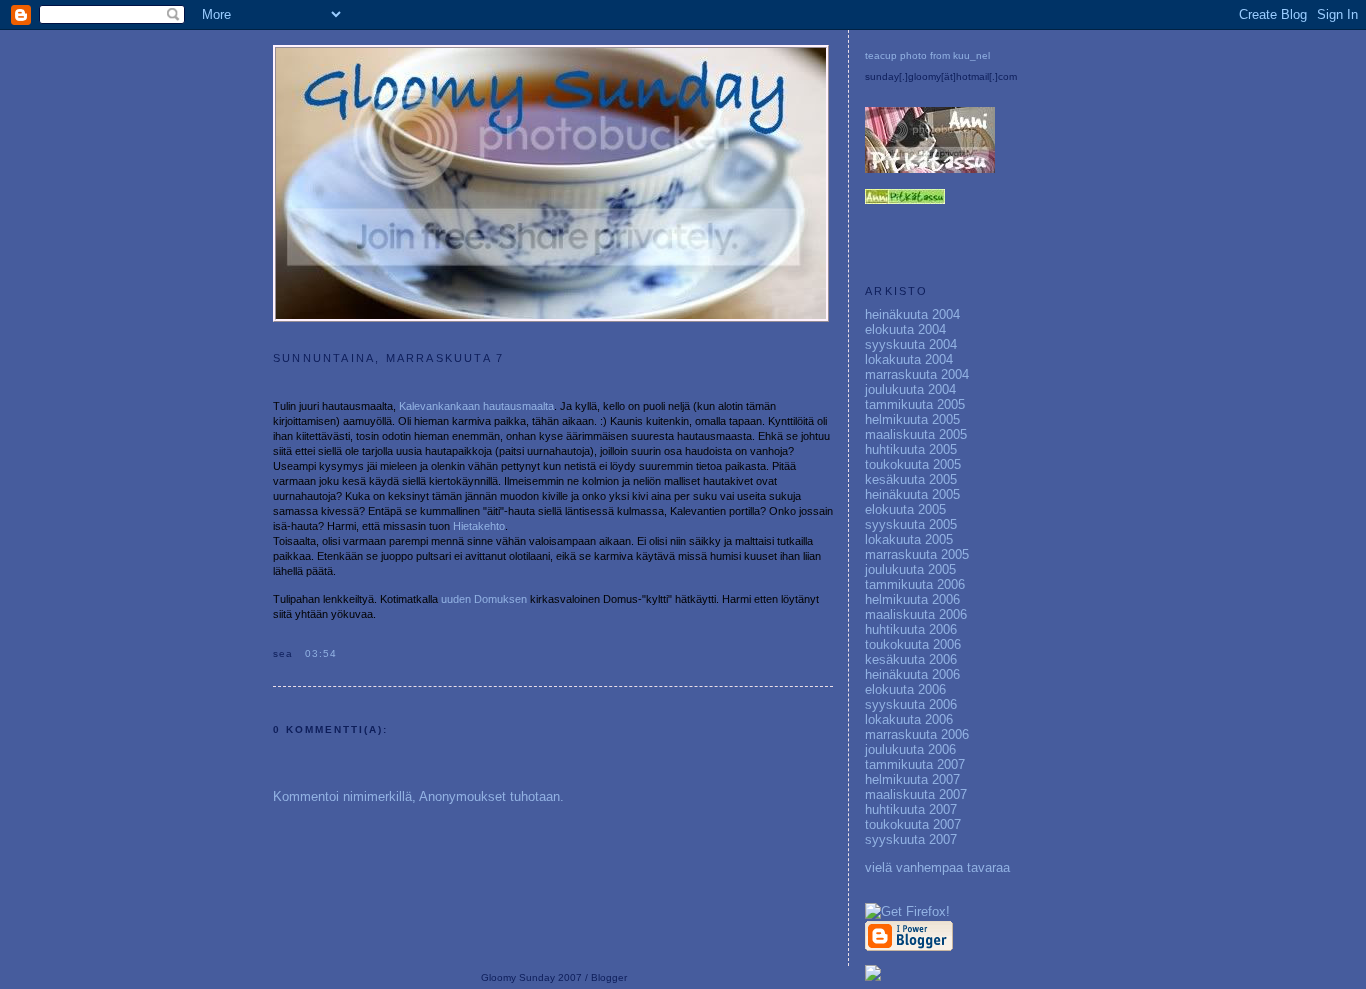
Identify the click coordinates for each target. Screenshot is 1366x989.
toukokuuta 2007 (913, 824)
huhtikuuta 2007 (911, 809)
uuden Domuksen (484, 599)
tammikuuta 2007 (915, 764)
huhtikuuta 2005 (911, 449)
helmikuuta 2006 (912, 599)
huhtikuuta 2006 (911, 629)
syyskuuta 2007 (911, 839)
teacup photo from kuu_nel (927, 55)
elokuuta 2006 (905, 689)
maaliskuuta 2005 (916, 434)
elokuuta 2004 (905, 329)
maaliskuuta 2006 (916, 614)
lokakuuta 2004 (909, 359)
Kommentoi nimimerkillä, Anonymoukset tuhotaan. (418, 796)
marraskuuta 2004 (917, 374)
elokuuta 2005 (905, 509)
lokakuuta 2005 (909, 539)
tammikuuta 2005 (915, 404)
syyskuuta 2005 (911, 524)
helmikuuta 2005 (912, 419)
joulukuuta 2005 (910, 569)
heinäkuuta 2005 (912, 494)
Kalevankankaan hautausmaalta (476, 406)
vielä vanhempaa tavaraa (937, 867)
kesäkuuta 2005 (911, 479)
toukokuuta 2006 (913, 644)
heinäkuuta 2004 (912, 314)
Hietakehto (479, 526)
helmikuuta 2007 (912, 779)
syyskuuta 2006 (911, 704)
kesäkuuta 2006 (911, 659)
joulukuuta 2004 (910, 389)
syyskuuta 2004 (911, 344)
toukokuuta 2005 (913, 464)
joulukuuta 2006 (910, 749)
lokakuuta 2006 (909, 719)
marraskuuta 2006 (917, 734)
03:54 (321, 653)
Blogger (609, 977)
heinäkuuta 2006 (912, 674)
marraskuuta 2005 (917, 554)
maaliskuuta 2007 (916, 794)
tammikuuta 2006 (915, 584)
